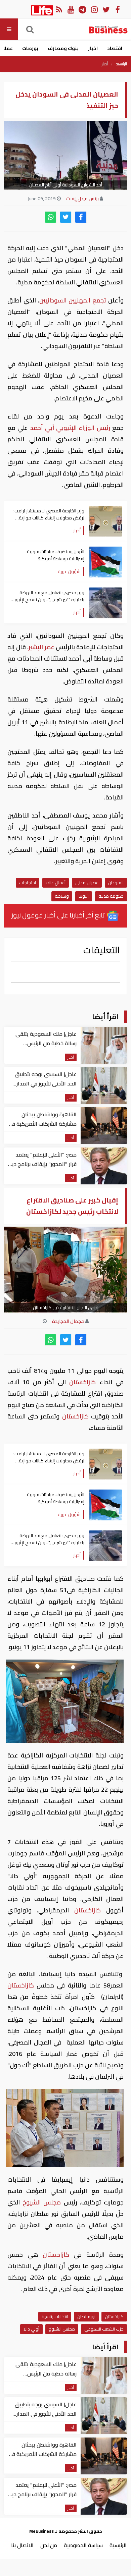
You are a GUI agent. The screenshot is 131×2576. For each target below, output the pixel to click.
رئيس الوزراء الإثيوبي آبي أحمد (70, 428)
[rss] (59, 9)
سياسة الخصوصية (83, 2545)
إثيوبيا (84, 896)
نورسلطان (86, 2316)
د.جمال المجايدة (68, 1321)
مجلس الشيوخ (42, 2202)
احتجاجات (28, 883)
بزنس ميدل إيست (82, 199)
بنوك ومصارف (63, 48)
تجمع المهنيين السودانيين (73, 300)
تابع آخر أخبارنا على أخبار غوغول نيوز (59, 915)
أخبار (105, 64)
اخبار (93, 48)
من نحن (49, 2545)
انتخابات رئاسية (55, 2316)
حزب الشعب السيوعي (104, 2329)
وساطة (62, 896)
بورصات (30, 48)
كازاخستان (83, 1382)
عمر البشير (41, 647)
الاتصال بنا (22, 2545)
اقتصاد (115, 48)
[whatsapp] (51, 217)
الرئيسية (121, 64)
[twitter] (66, 217)
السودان (116, 883)
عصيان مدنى (87, 883)
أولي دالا (31, 2329)
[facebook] (81, 217)
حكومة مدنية (111, 896)
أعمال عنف (56, 883)
